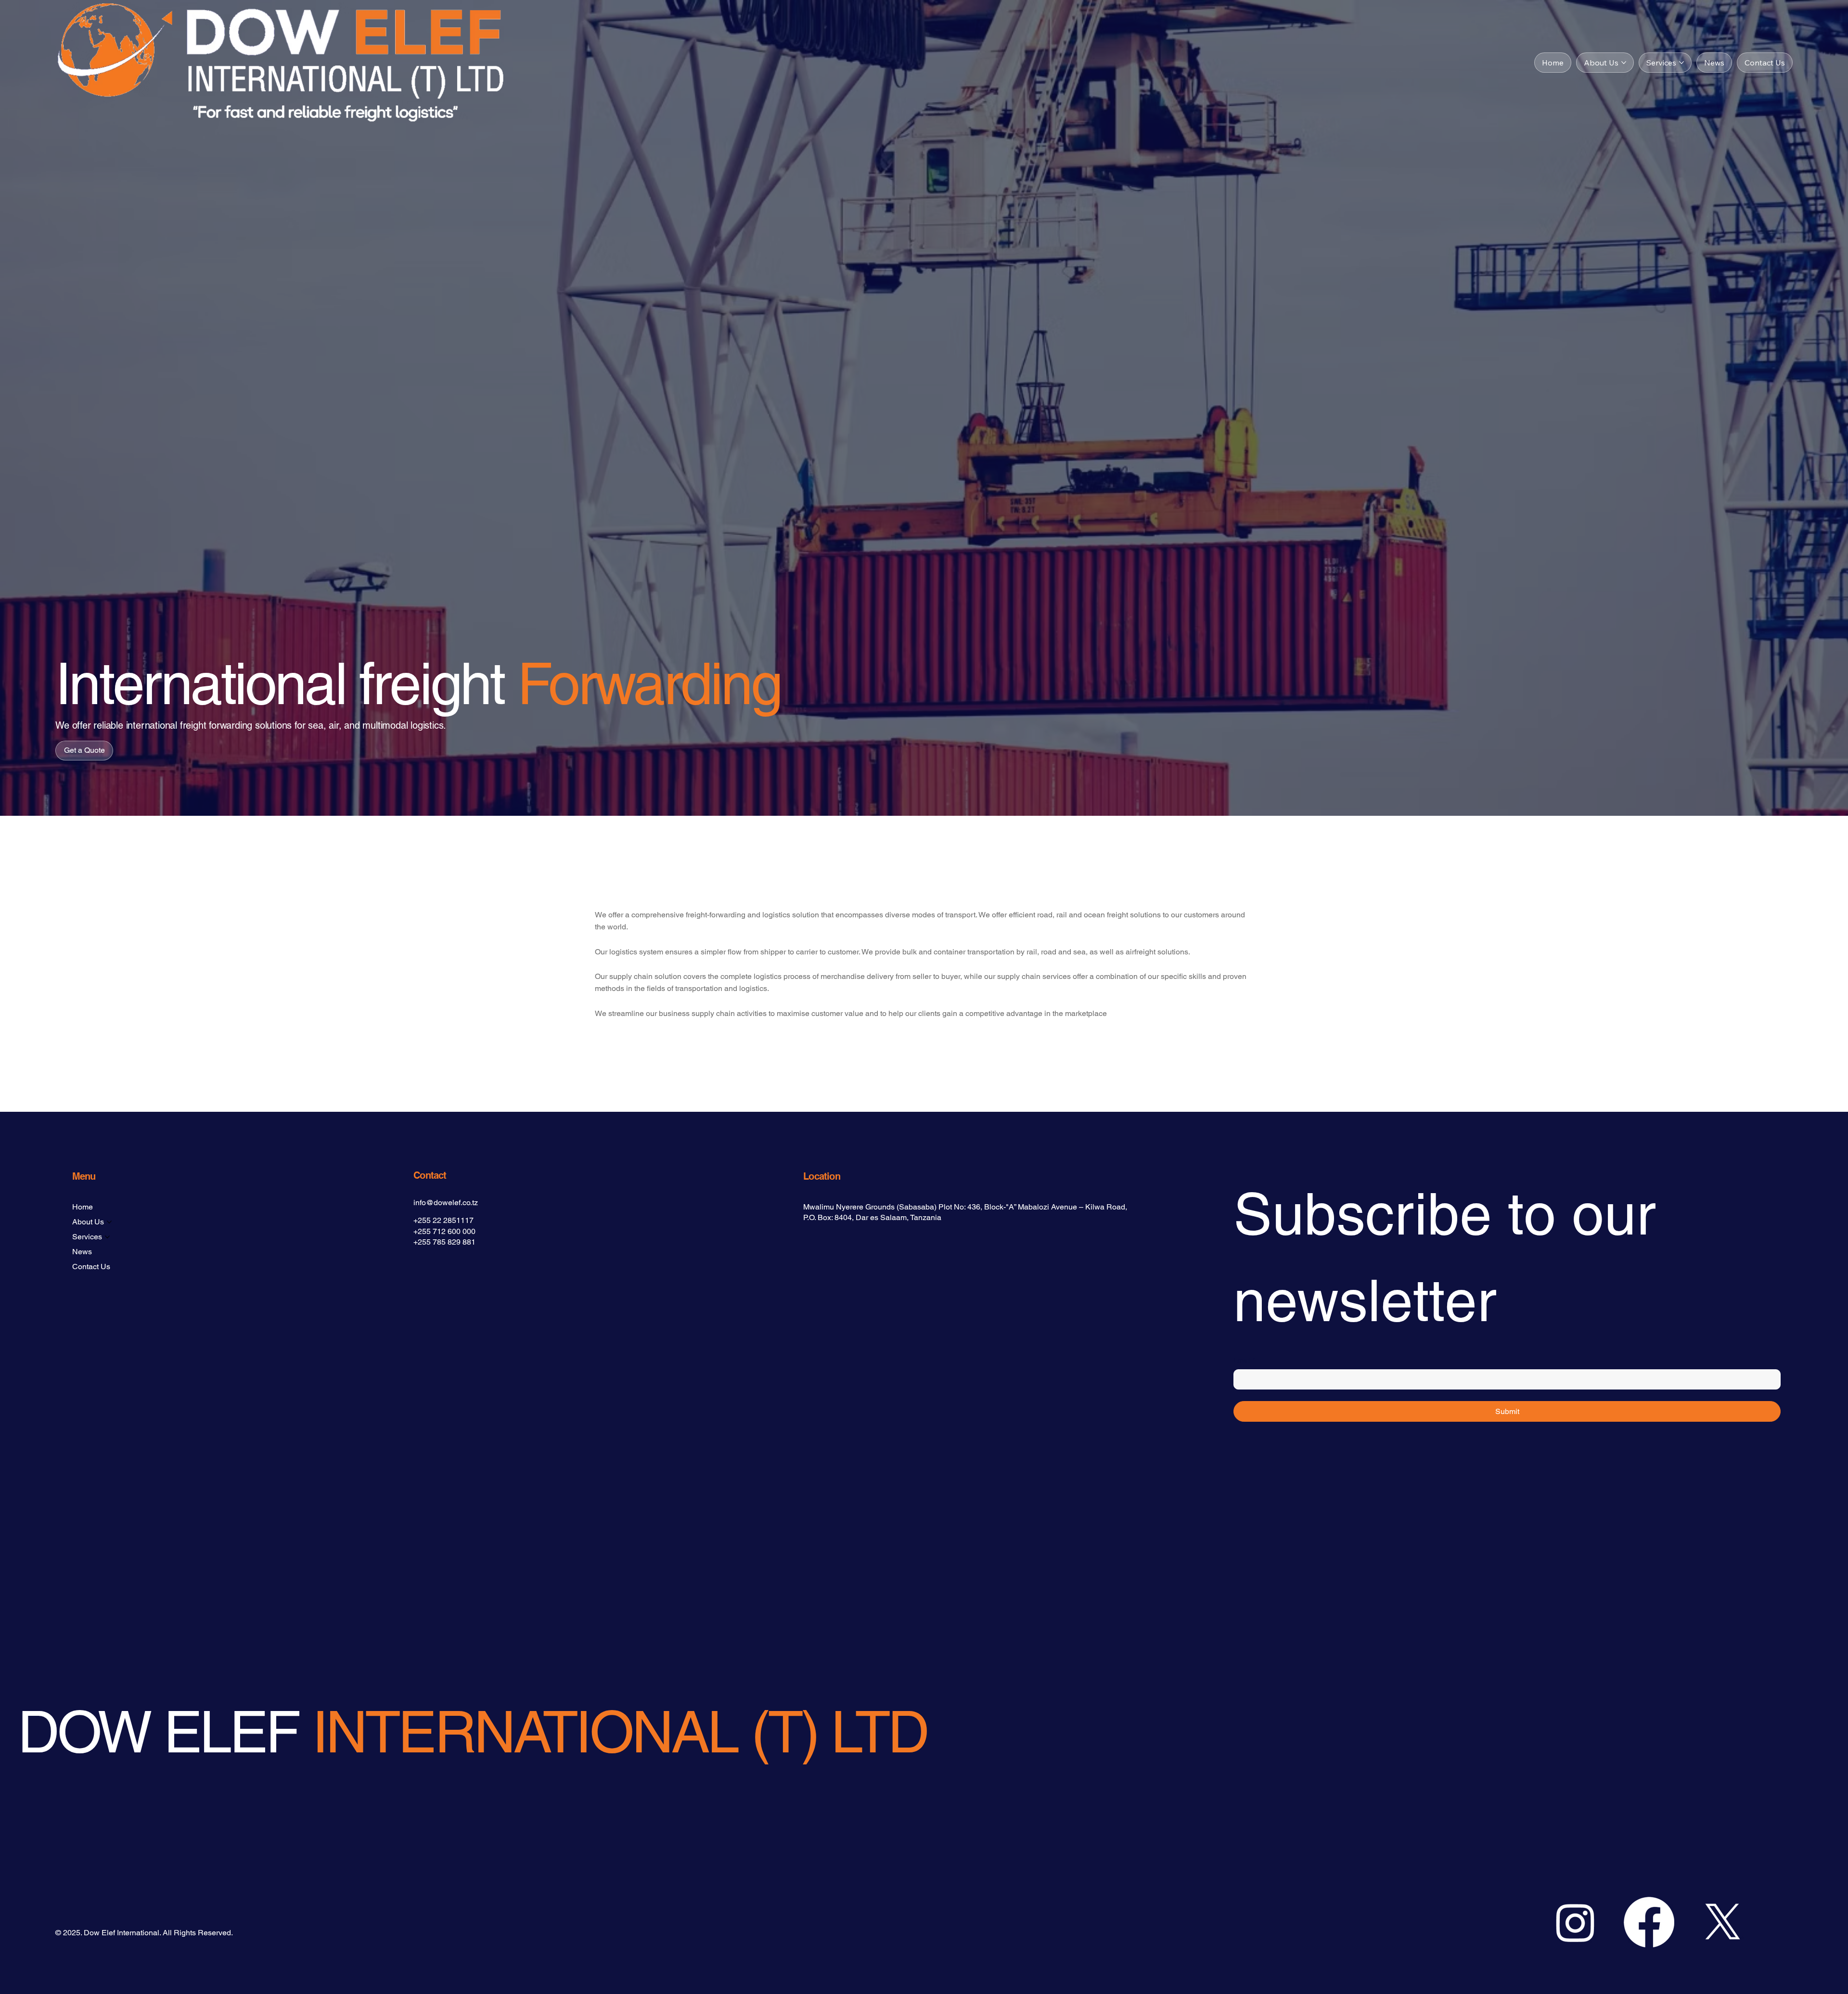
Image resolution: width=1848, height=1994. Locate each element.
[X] (1723, 1922)
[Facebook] (1649, 1922)
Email (1244, 1360)
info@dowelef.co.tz (446, 1203)
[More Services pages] (1681, 63)
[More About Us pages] (1624, 63)
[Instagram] (1575, 1922)
